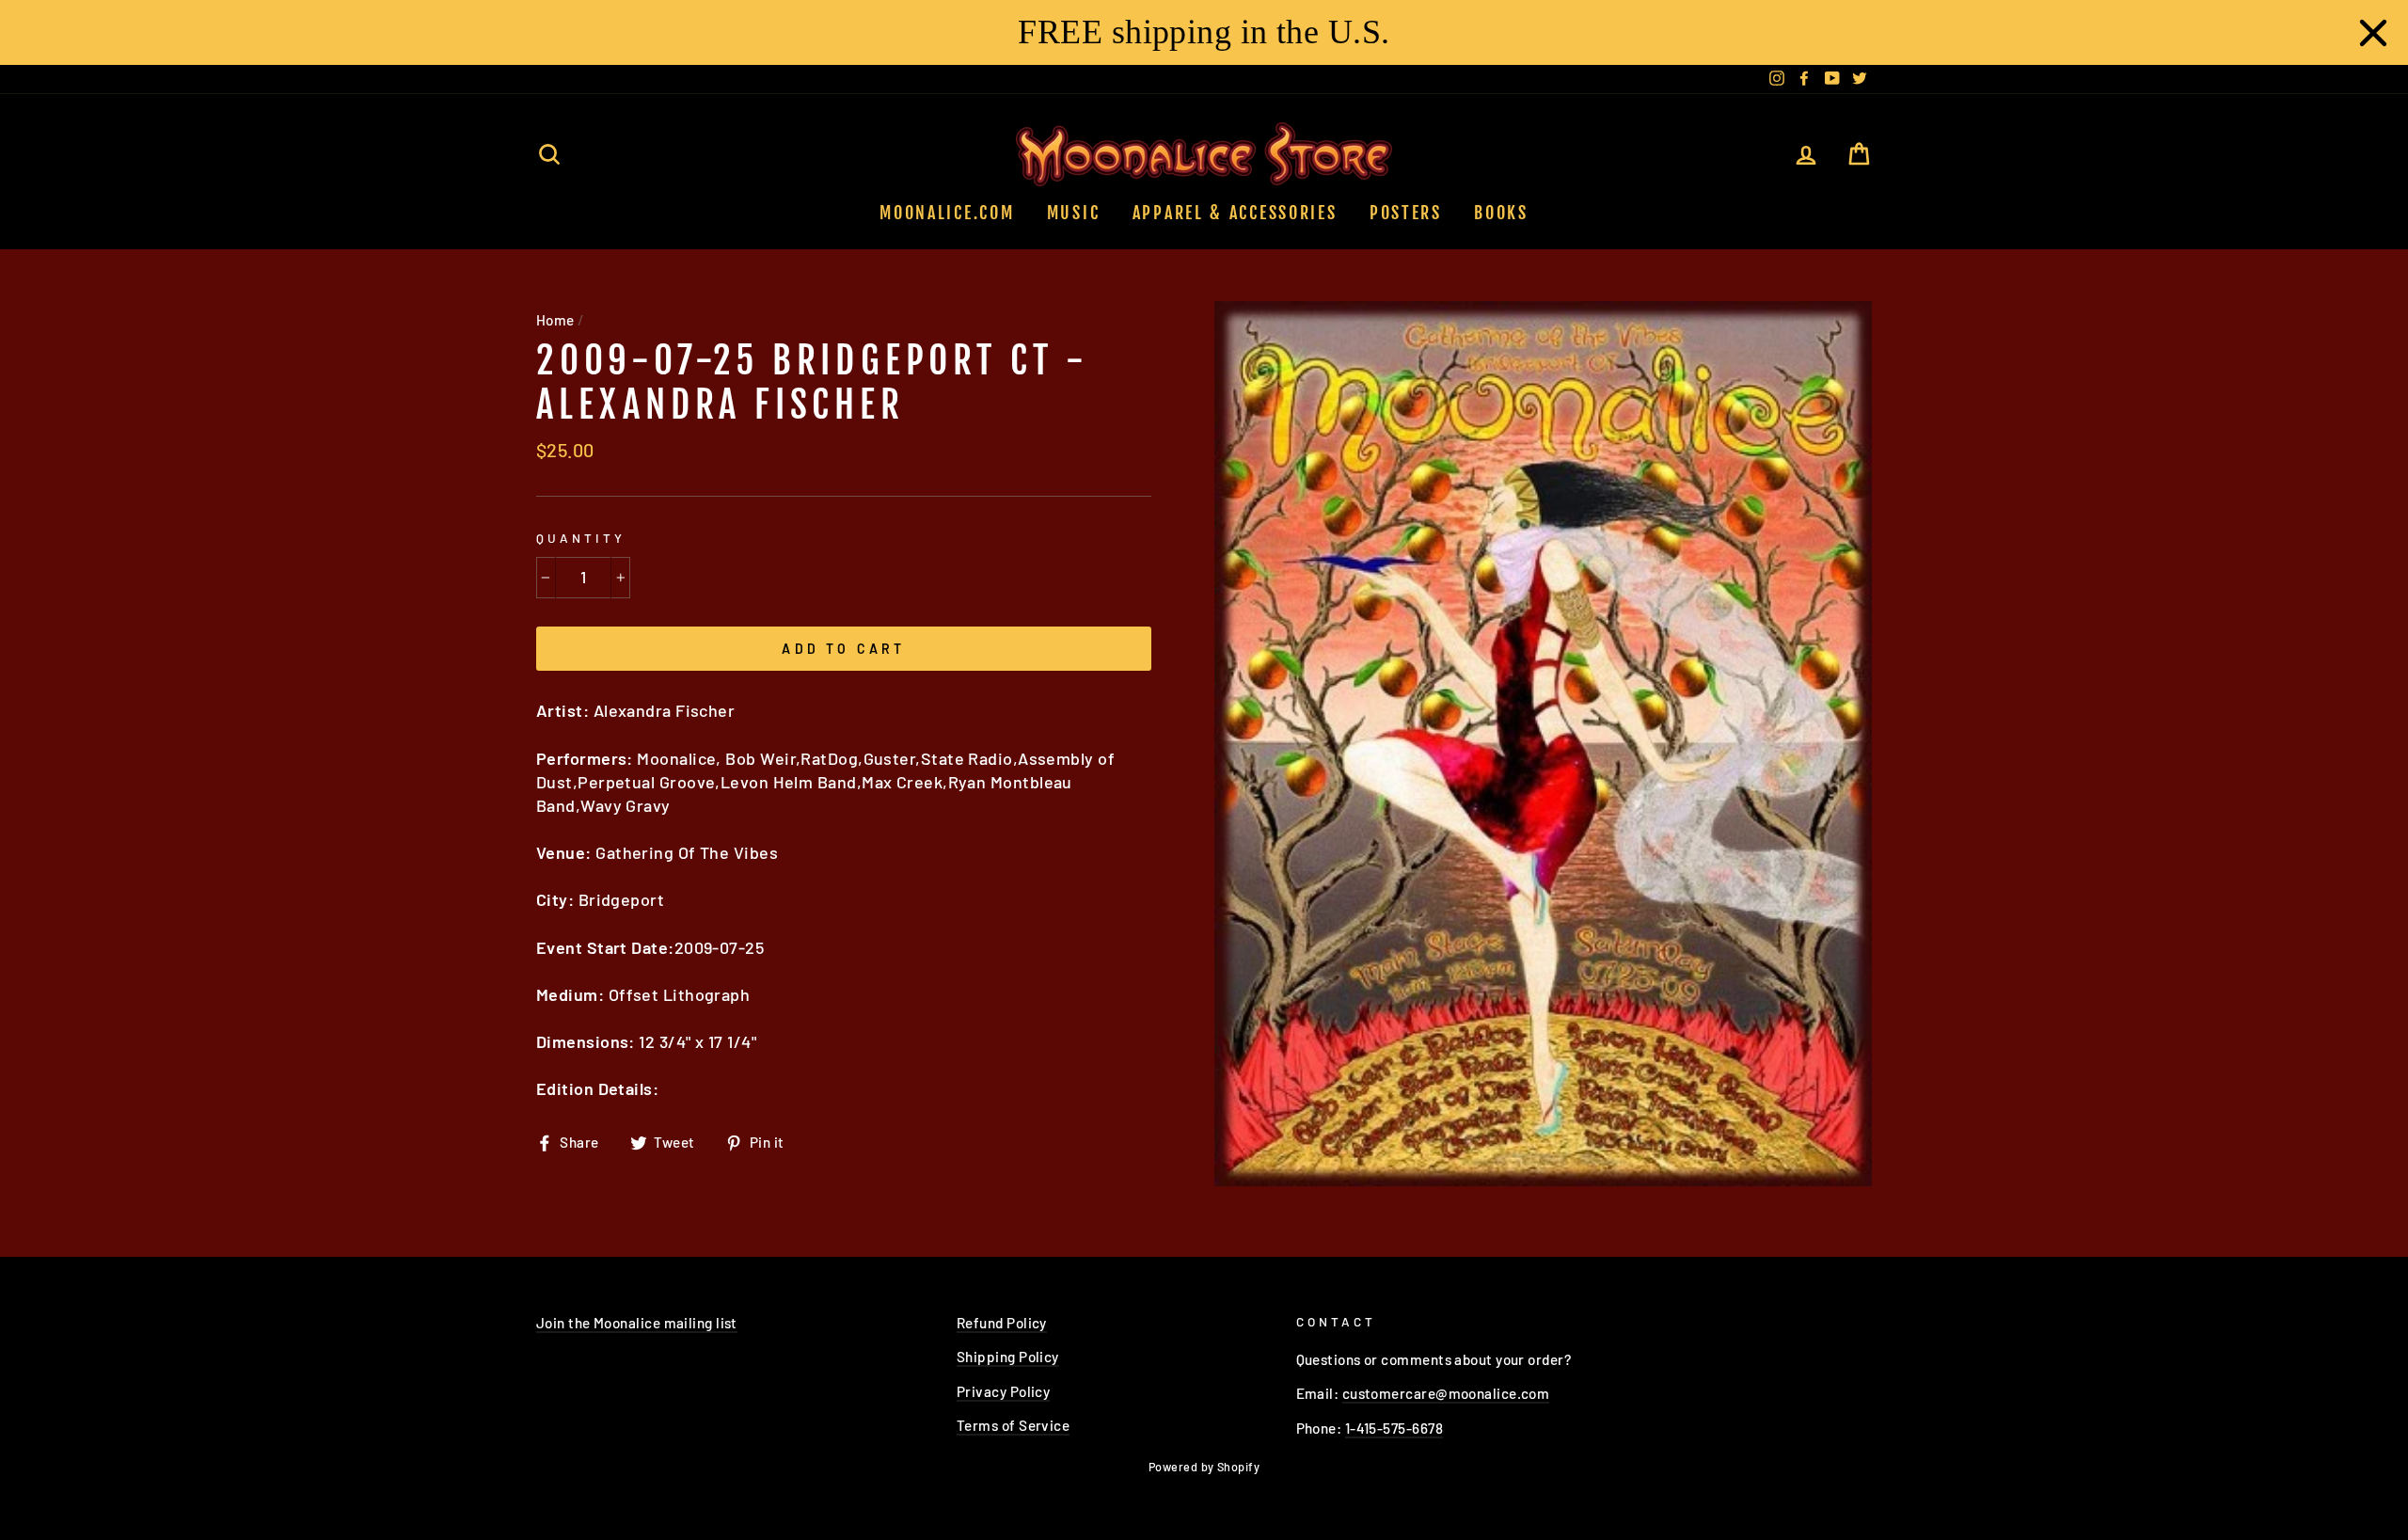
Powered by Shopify (1204, 1467)
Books (1501, 213)
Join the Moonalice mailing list (637, 1323)
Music (1074, 213)
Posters (1406, 213)
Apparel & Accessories (1235, 213)
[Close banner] (2373, 33)
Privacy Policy (1003, 1391)
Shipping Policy (1008, 1357)
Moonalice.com (947, 213)
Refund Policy (1002, 1323)
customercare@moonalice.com (1446, 1393)
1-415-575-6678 (1394, 1428)
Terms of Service (1013, 1425)
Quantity (581, 538)
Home (555, 320)
